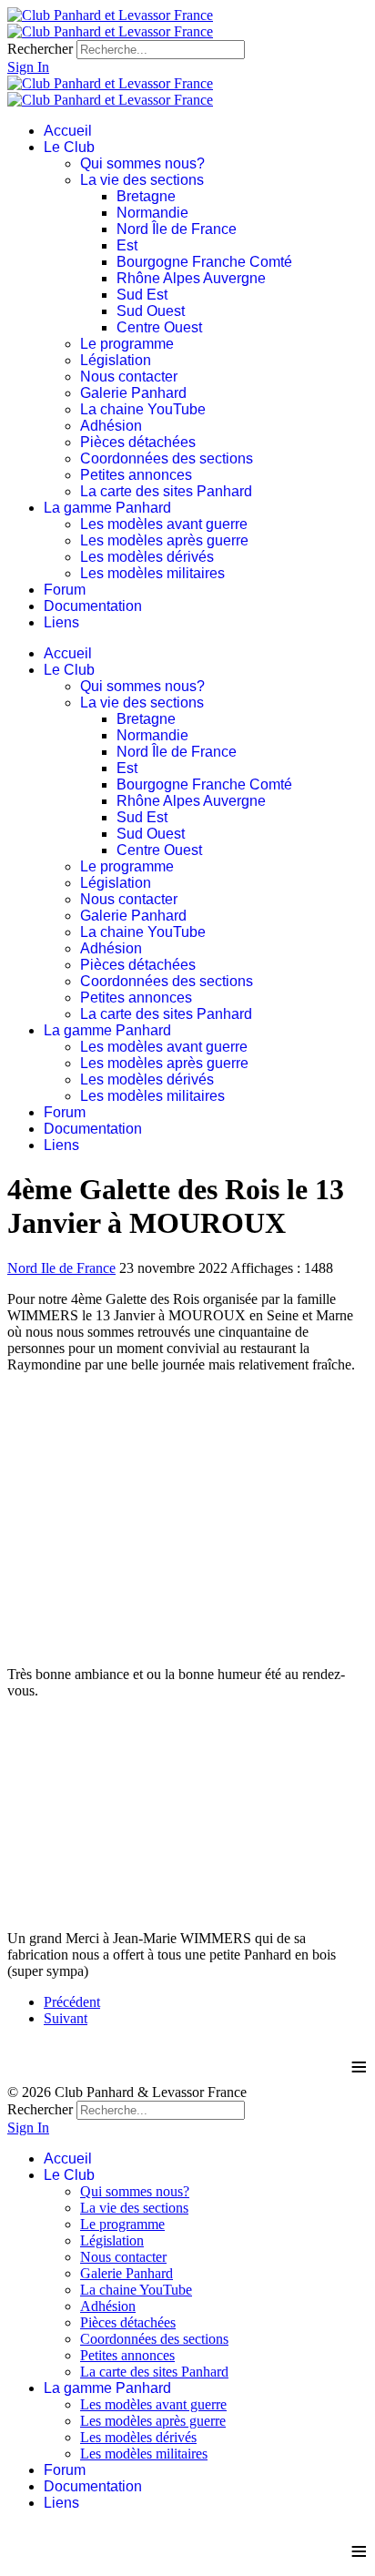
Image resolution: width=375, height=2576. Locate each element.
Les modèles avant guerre (164, 524)
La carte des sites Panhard (166, 491)
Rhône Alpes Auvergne (191, 278)
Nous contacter (129, 377)
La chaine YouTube (143, 409)
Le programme (127, 344)
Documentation (93, 606)
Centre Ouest (159, 327)
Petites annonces (136, 475)
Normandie (152, 213)
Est (127, 245)
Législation (116, 360)
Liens (61, 622)
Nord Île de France (177, 229)
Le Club (69, 147)
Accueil (68, 131)
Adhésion (111, 426)
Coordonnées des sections (167, 458)
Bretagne (146, 196)
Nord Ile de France (61, 1268)
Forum (65, 590)
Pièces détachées (138, 442)
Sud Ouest (151, 311)
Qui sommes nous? (142, 163)
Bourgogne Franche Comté (204, 262)
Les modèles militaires (152, 573)
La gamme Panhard (107, 508)
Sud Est (142, 295)
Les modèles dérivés (147, 557)
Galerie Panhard (133, 393)
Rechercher (40, 49)
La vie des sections (142, 180)
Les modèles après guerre (164, 540)
